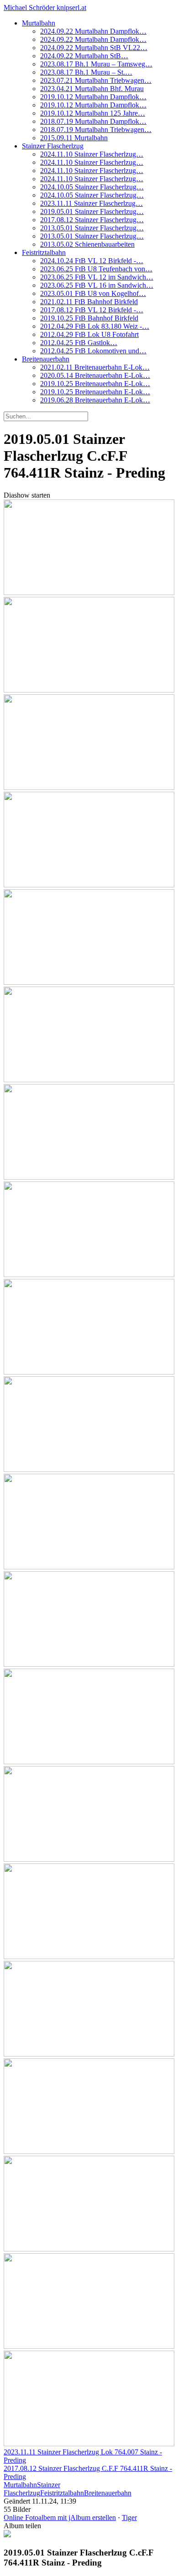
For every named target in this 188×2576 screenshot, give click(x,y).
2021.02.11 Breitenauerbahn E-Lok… (95, 367)
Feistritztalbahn (44, 252)
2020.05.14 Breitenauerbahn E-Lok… (95, 375)
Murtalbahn (39, 23)
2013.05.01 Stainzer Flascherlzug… (92, 228)
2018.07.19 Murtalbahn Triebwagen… (96, 130)
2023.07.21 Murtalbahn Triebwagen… (96, 80)
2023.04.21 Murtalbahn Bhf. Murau (92, 89)
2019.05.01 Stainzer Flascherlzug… (92, 211)
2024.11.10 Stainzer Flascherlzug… (92, 154)
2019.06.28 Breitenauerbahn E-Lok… (95, 400)
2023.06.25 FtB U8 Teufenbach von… (96, 269)
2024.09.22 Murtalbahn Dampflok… (93, 31)
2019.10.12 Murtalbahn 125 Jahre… (93, 113)
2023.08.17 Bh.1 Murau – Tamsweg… (96, 64)
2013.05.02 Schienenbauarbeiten (87, 244)
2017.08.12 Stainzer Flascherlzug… (92, 220)
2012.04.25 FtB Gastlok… (79, 343)
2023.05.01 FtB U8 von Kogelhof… (93, 293)
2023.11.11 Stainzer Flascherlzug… (91, 203)
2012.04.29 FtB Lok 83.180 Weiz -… (95, 326)
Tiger (129, 2517)
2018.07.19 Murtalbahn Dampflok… (93, 121)
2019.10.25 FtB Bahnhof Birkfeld (89, 318)
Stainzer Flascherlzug (53, 146)
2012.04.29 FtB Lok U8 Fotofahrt (89, 334)
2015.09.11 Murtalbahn (74, 138)
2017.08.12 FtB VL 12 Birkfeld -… (92, 310)
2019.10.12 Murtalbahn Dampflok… (93, 97)
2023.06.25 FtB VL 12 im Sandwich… (97, 277)
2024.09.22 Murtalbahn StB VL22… (94, 48)
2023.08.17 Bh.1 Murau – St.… (86, 72)
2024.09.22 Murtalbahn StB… (84, 56)
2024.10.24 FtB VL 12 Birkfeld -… (92, 261)
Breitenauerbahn (46, 359)
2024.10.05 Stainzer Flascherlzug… (92, 187)
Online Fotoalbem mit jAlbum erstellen (60, 2517)
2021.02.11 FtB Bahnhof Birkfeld (89, 302)
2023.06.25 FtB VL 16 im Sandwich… (97, 285)
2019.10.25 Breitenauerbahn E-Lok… (95, 384)
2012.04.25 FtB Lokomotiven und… (93, 351)
